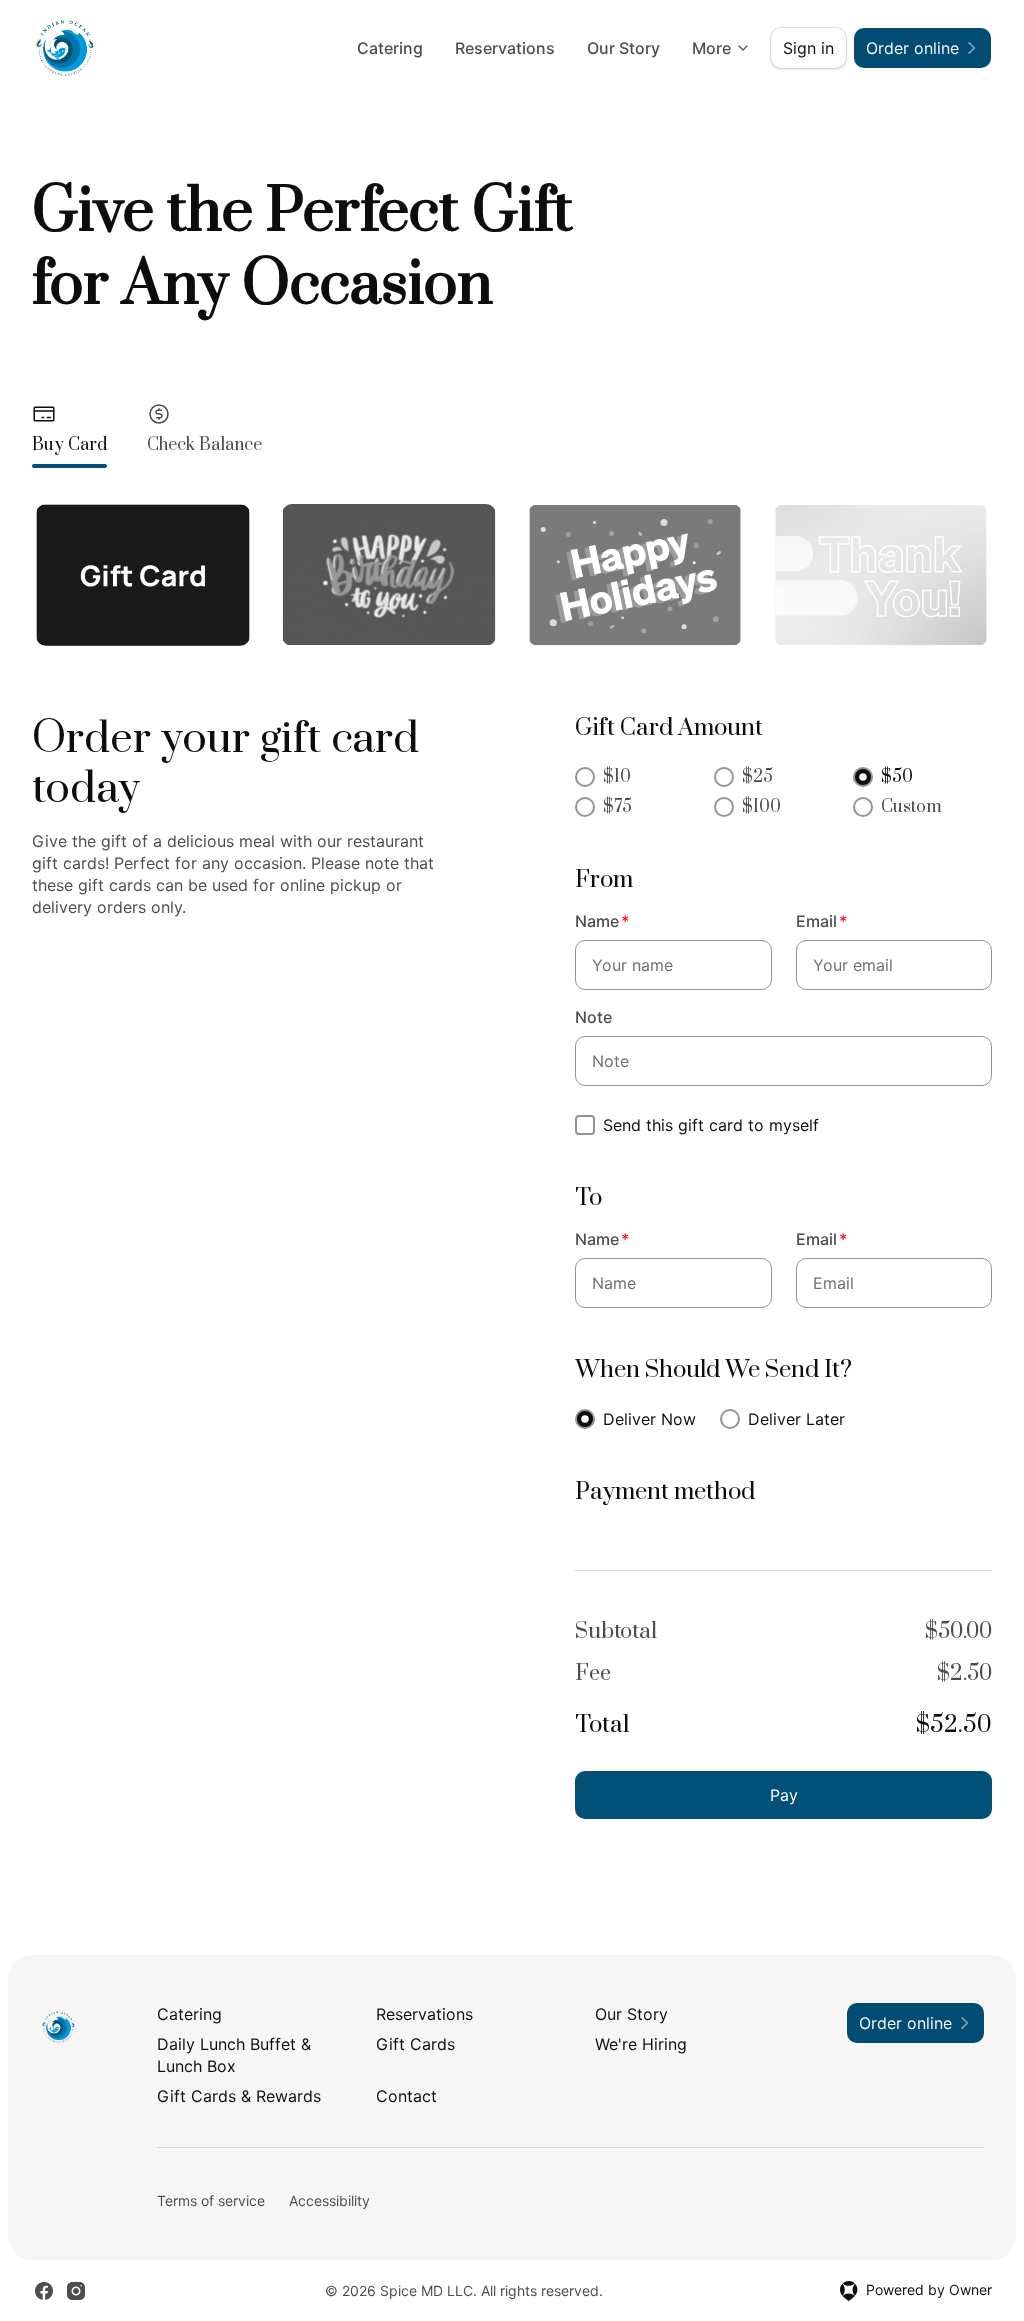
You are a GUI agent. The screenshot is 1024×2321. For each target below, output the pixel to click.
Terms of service (211, 2200)
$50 (897, 777)
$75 (617, 807)
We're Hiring (641, 2044)
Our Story (623, 48)
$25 (757, 777)
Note (593, 1017)
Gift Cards (415, 2044)
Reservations (505, 48)
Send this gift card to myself (711, 1125)
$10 (617, 777)
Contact (406, 2096)
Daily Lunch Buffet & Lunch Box (234, 2055)
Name (602, 921)
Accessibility (329, 2200)
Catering (390, 48)
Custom (911, 807)
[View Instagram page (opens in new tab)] (76, 2291)
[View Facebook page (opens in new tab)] (44, 2291)
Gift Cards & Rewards (239, 2096)
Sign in (808, 48)
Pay (784, 1795)
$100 (761, 807)
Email (821, 921)
